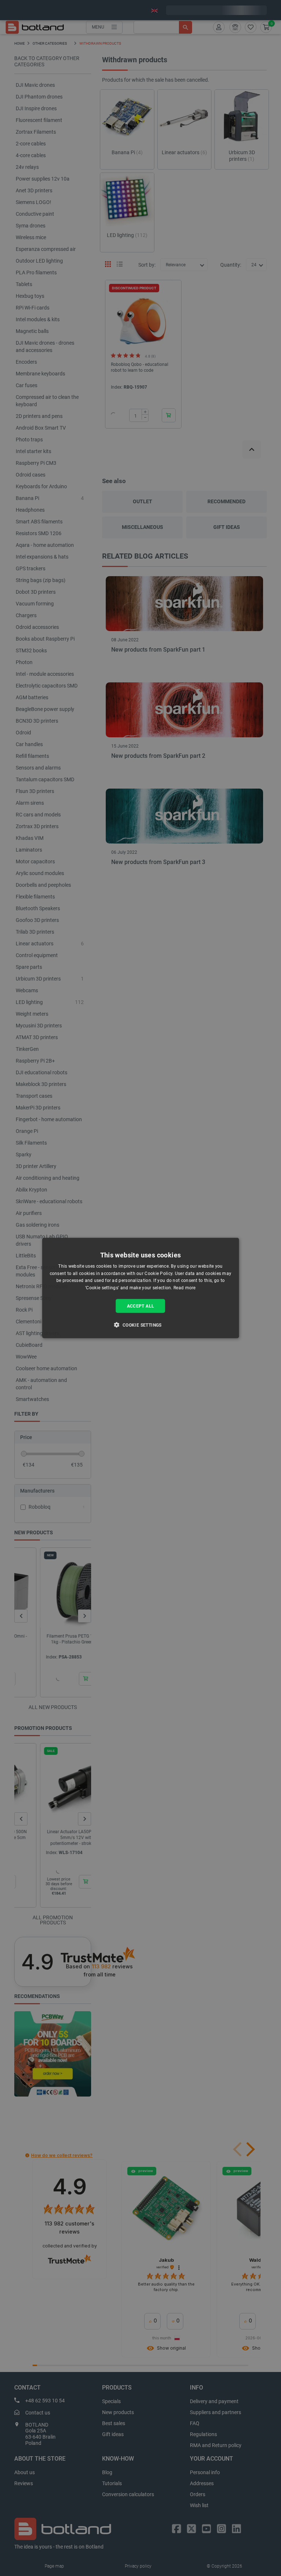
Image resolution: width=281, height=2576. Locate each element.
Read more (185, 1288)
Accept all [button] (141, 1306)
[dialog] (140, 1288)
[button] (140, 1325)
